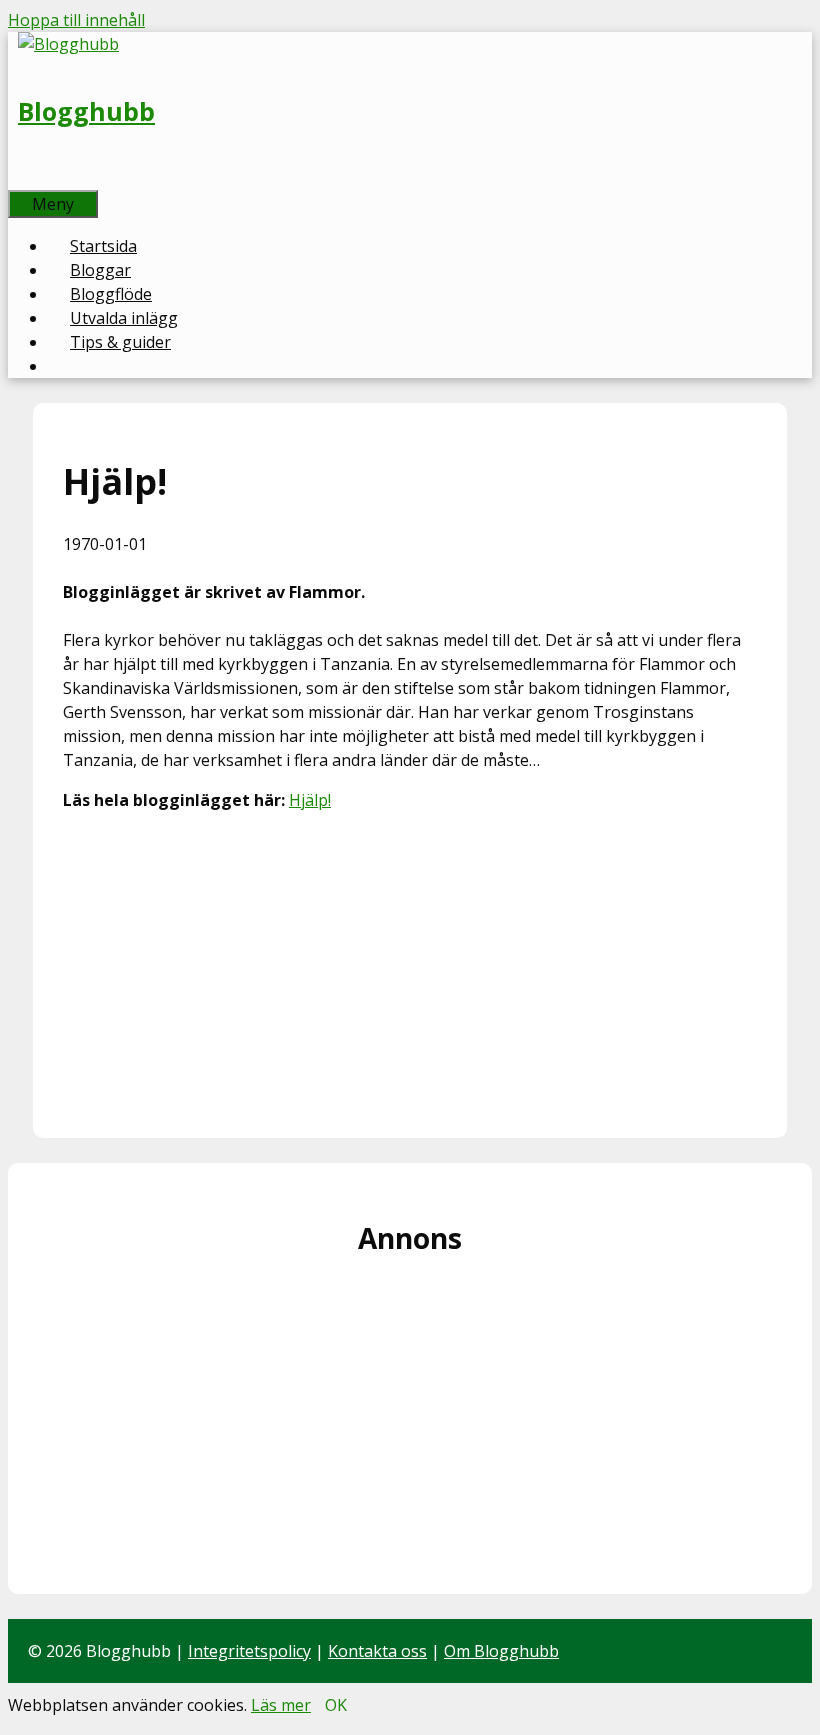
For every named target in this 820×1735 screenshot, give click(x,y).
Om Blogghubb (501, 1651)
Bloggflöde (111, 294)
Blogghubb (86, 111)
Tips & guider (120, 342)
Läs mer (281, 1705)
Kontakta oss (377, 1651)
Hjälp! (310, 800)
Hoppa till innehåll (76, 20)
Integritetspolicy (249, 1651)
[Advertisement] (410, 968)
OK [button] (336, 1705)
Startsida (103, 246)
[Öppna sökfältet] (30, 178)
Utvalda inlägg (124, 318)
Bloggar (100, 270)
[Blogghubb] (68, 44)
